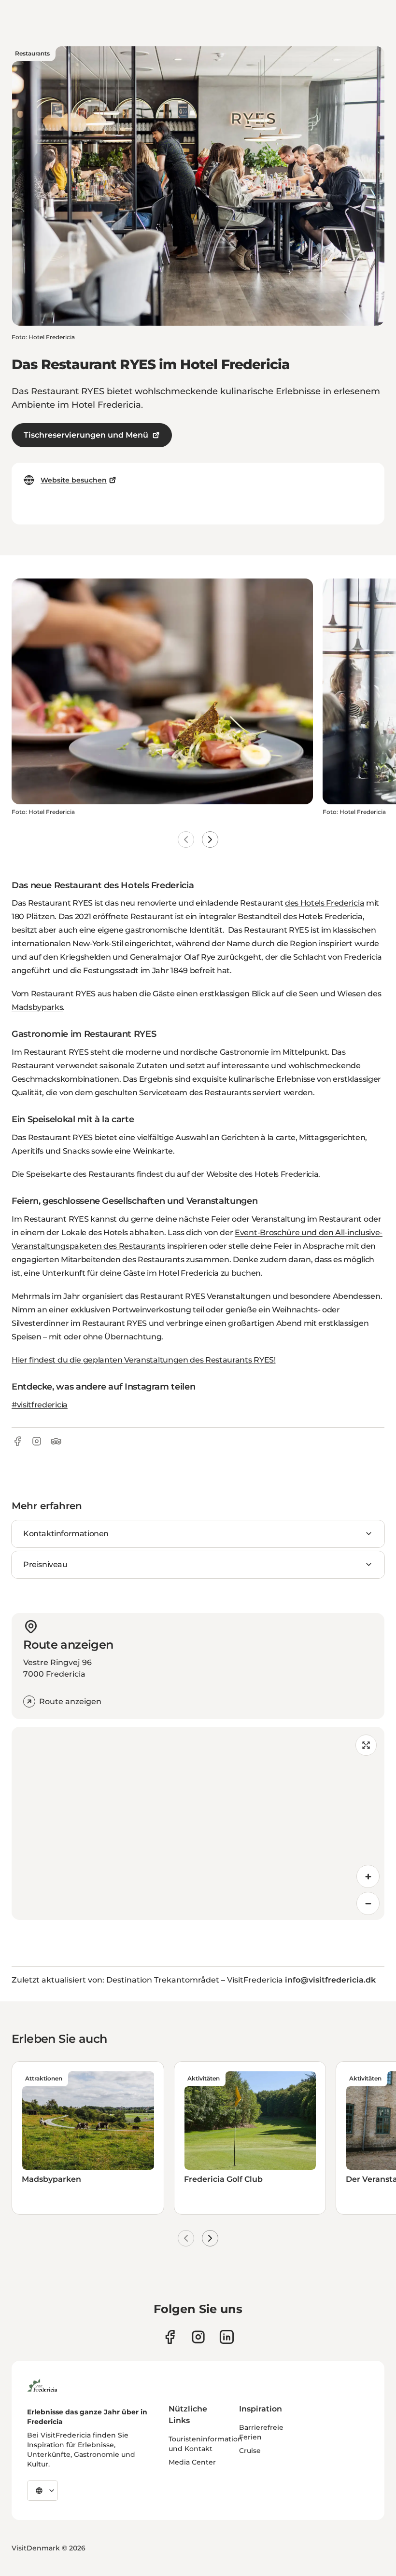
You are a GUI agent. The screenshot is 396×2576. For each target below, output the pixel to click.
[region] (198, 1823)
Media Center (192, 2462)
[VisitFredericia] (42, 2384)
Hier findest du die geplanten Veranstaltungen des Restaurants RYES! (144, 1360)
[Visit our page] (170, 2337)
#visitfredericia (40, 1405)
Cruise (250, 2451)
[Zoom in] (368, 1876)
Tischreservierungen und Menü (86, 435)
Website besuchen (74, 480)
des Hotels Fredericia (325, 903)
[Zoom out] (368, 1903)
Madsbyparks (37, 1007)
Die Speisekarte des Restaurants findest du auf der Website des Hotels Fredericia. (166, 1174)
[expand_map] (366, 1745)
